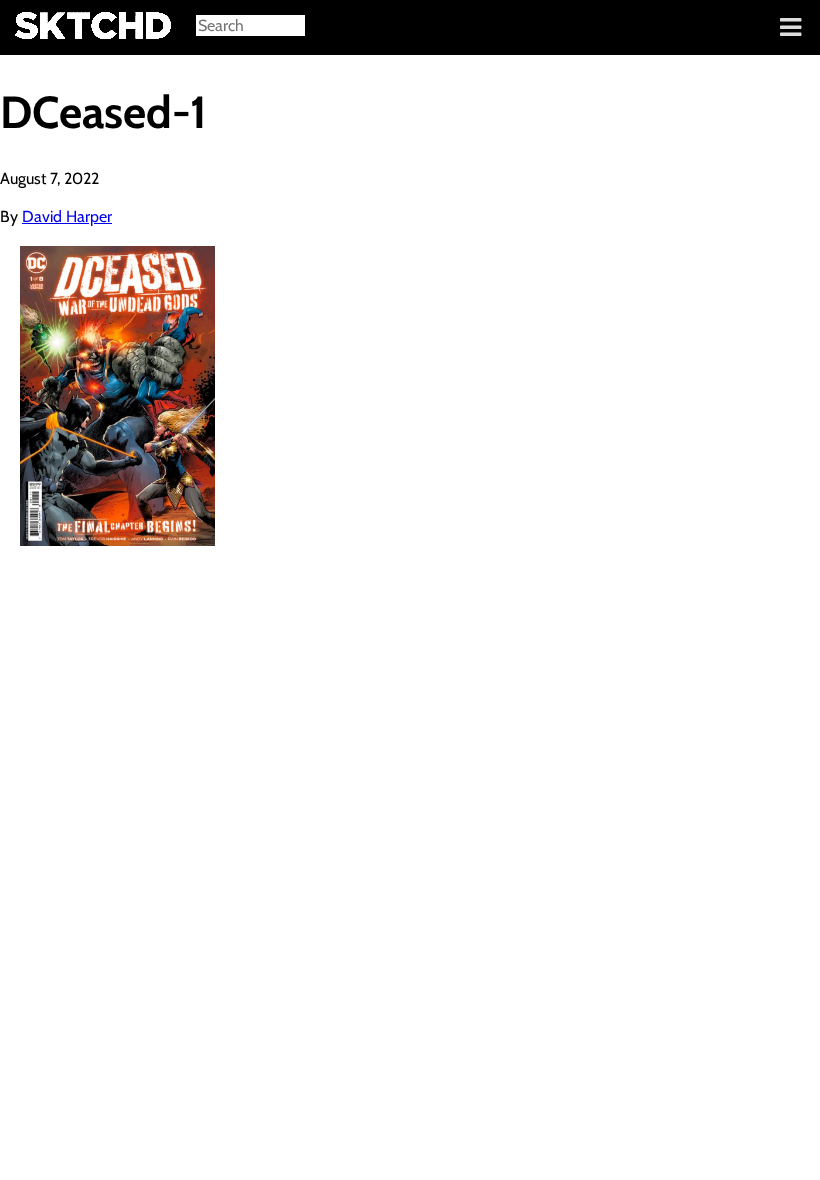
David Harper (67, 216)
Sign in (30, 28)
